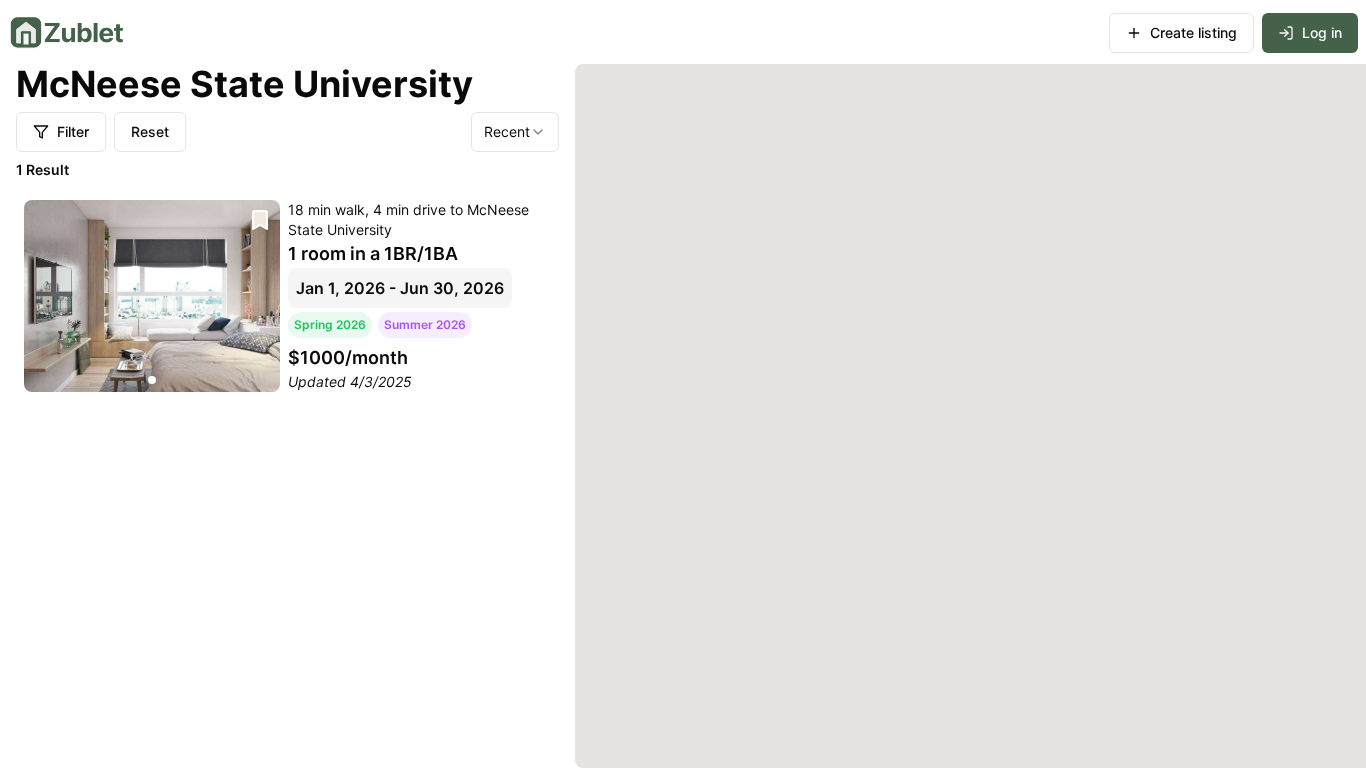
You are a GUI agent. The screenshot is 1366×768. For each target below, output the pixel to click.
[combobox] (515, 132)
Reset (150, 131)
